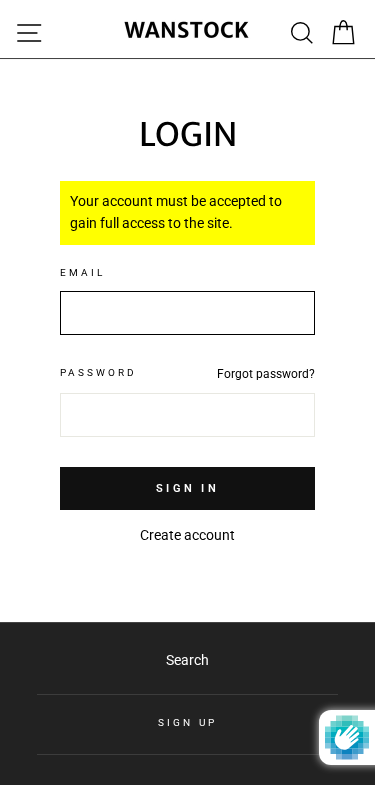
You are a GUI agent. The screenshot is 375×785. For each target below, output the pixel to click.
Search (187, 660)
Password (98, 372)
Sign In (187, 488)
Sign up (187, 722)
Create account (187, 535)
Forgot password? (266, 374)
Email (82, 272)
